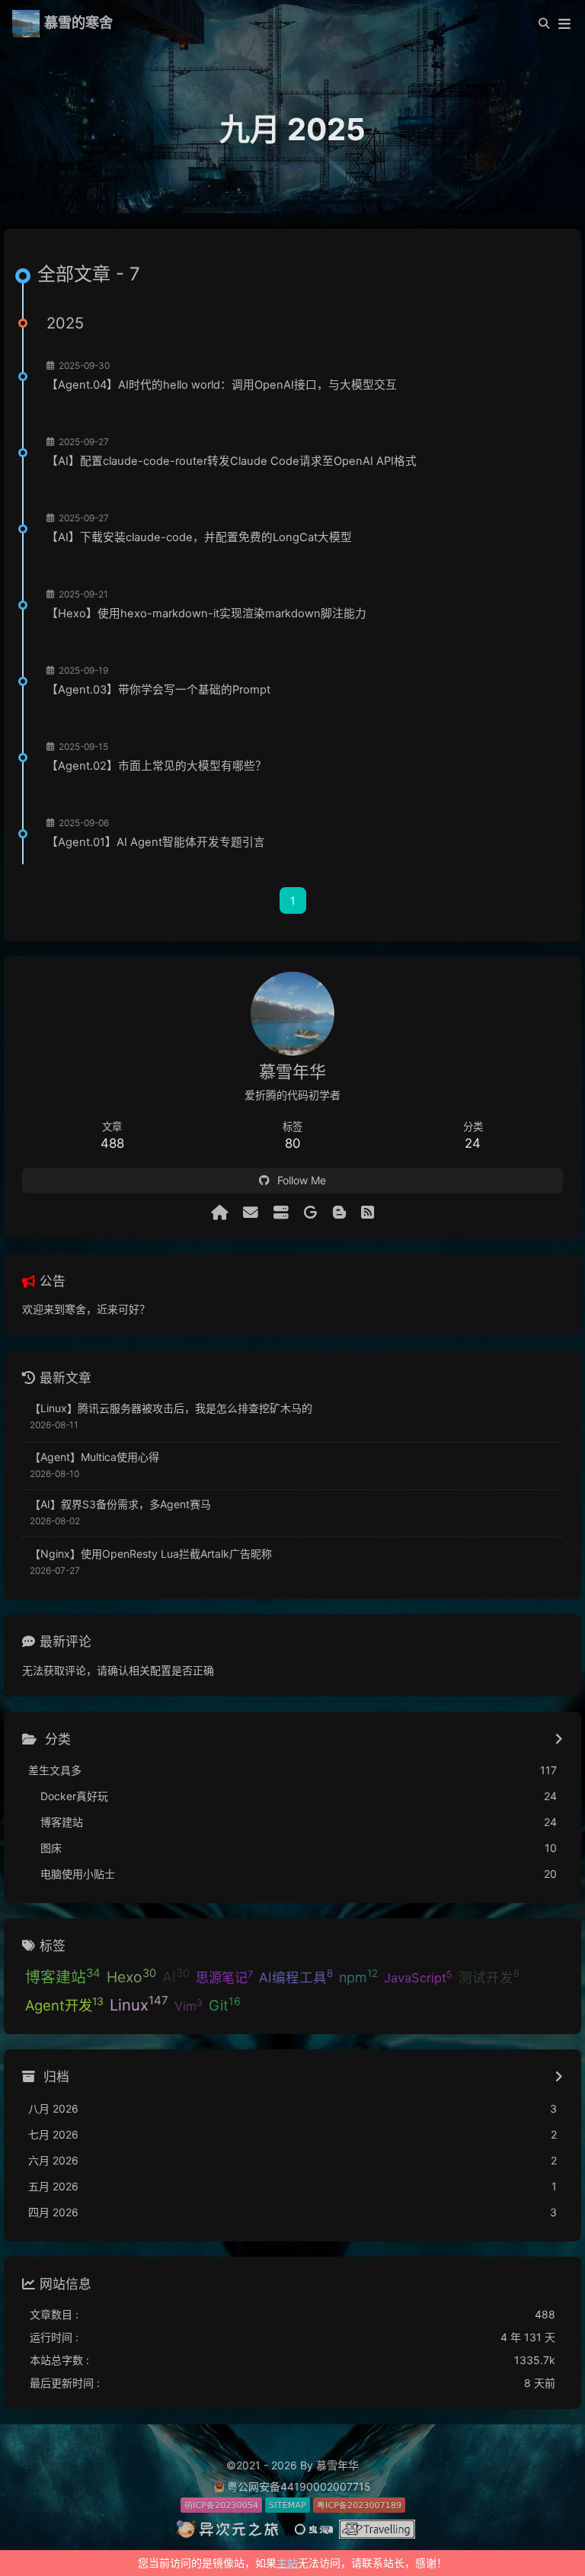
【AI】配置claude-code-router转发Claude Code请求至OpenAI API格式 (232, 461)
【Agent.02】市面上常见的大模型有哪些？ (157, 766)
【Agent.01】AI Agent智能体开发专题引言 (156, 842)
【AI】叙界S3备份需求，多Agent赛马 (120, 1504)
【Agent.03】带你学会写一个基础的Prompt (158, 690)
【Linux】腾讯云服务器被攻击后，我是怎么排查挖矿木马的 (171, 1408)
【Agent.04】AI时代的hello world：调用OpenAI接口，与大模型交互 (222, 385)
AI (176, 1976)
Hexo (131, 1976)
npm (358, 1976)
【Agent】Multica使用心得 (94, 1457)
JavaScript (418, 1977)
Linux (139, 2004)
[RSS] (368, 1213)
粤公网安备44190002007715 (299, 2486)
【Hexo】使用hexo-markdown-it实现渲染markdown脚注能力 (206, 614)
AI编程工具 (296, 1976)
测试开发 (489, 1976)
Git (225, 2004)
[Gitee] (311, 1213)
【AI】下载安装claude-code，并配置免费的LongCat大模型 (199, 537)
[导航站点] (281, 1213)
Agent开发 (64, 2004)
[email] (251, 1213)
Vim (189, 2005)
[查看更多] (559, 1740)
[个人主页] (219, 1213)
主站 (287, 2563)
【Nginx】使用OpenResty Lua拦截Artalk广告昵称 (151, 1554)
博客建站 (63, 1976)
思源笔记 (224, 1977)
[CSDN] (339, 1213)
